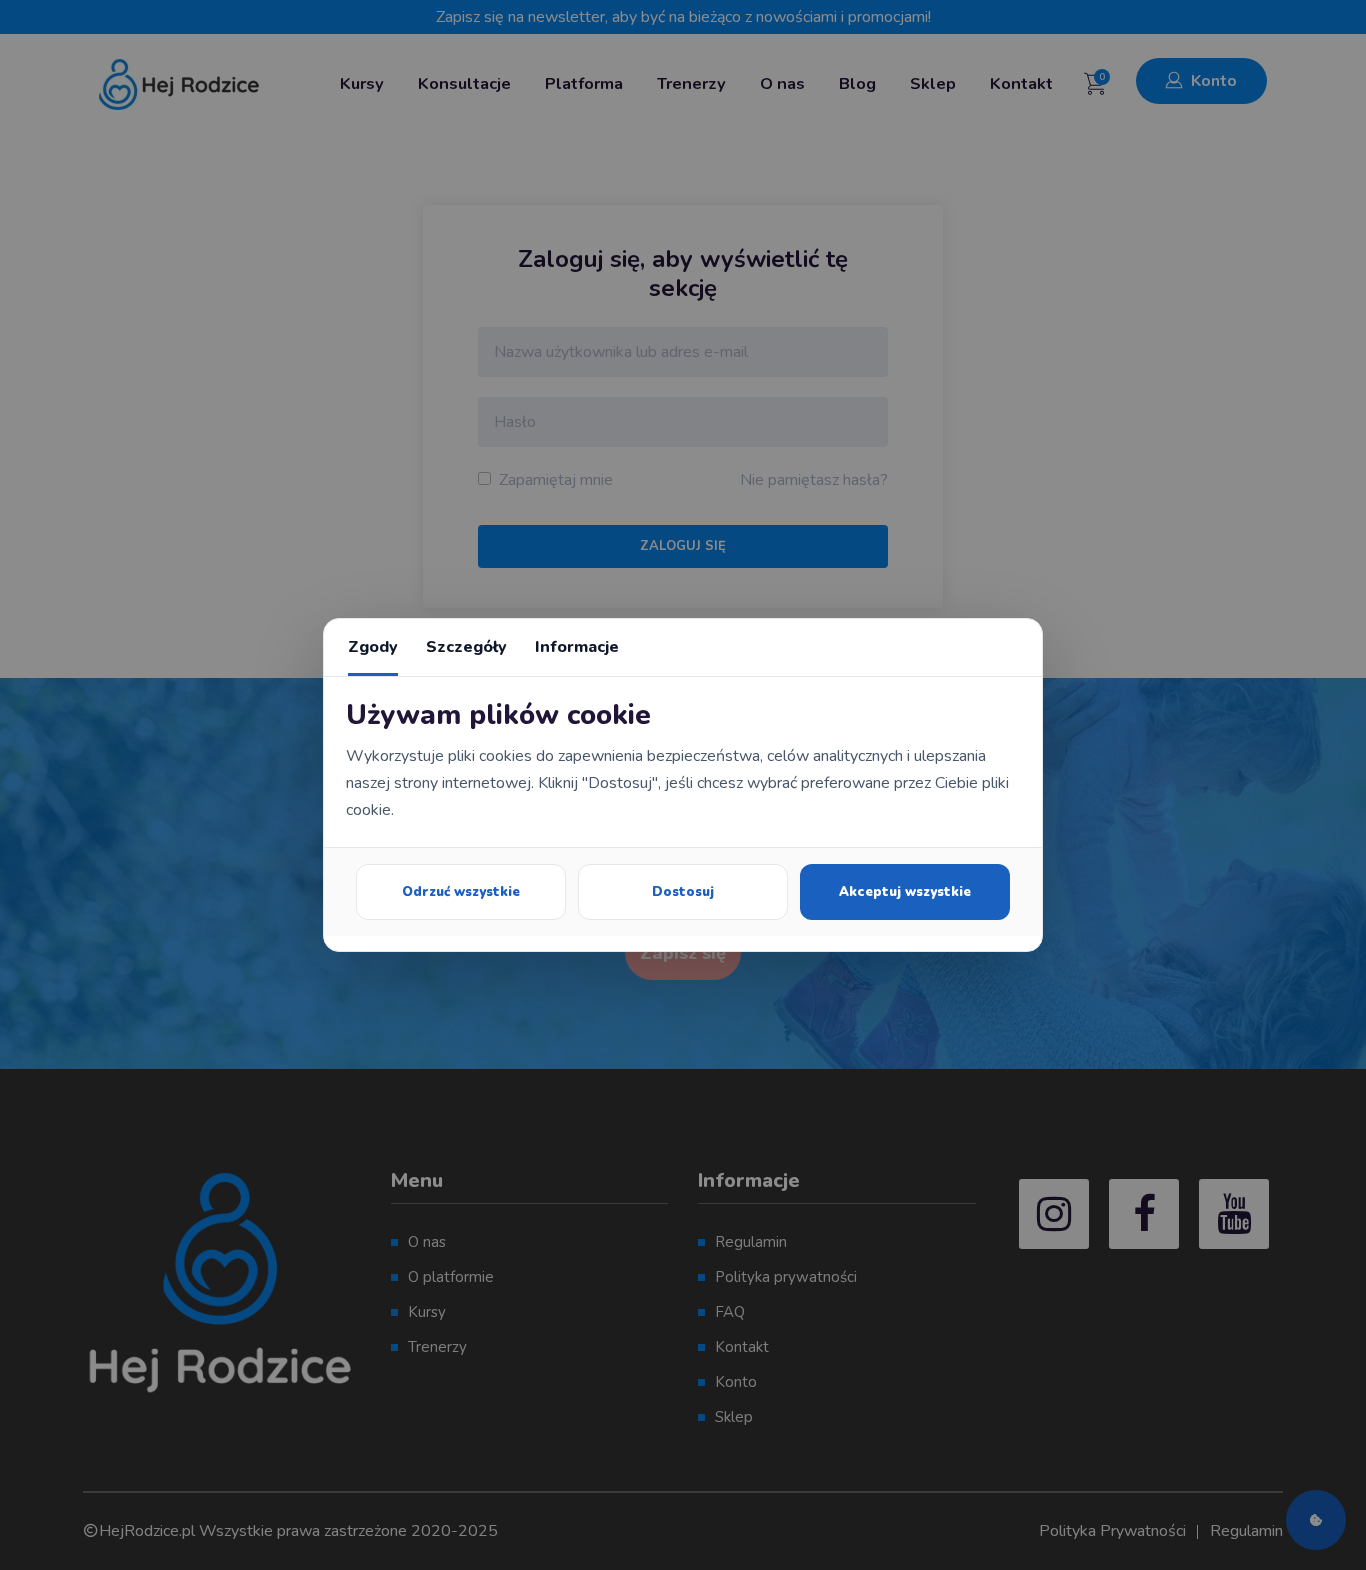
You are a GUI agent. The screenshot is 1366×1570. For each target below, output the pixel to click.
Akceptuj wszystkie (905, 892)
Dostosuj (683, 892)
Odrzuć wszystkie (461, 892)
